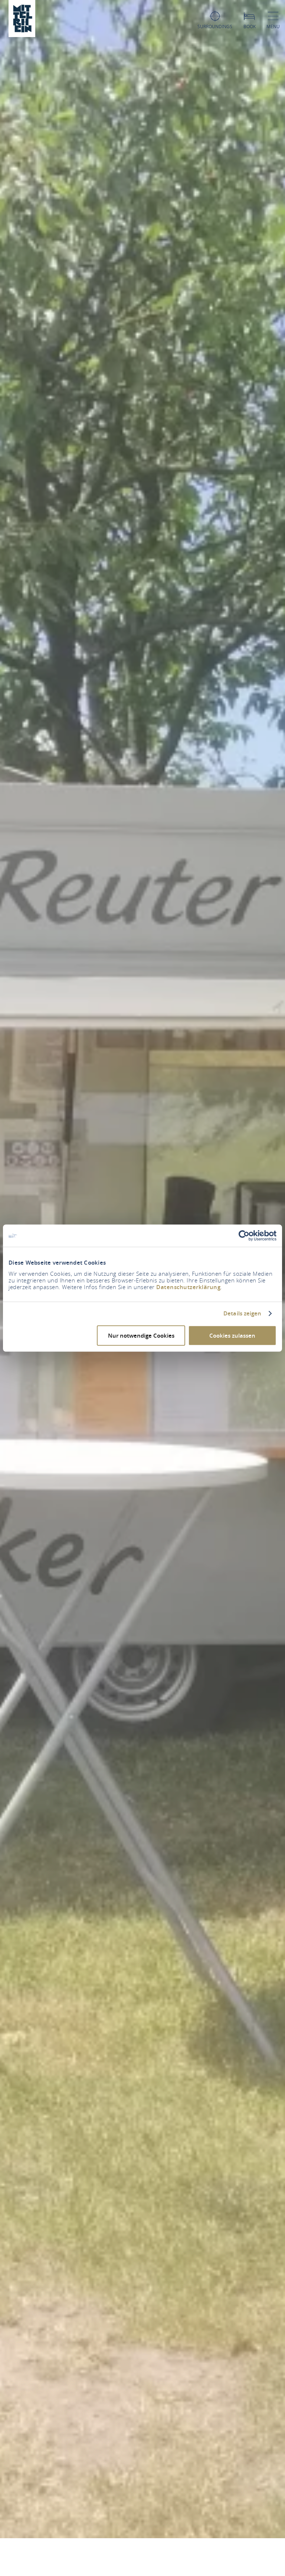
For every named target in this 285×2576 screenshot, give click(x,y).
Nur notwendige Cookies (141, 1335)
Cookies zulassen (232, 1335)
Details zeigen (242, 1314)
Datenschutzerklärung (188, 1287)
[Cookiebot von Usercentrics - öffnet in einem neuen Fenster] (244, 1236)
